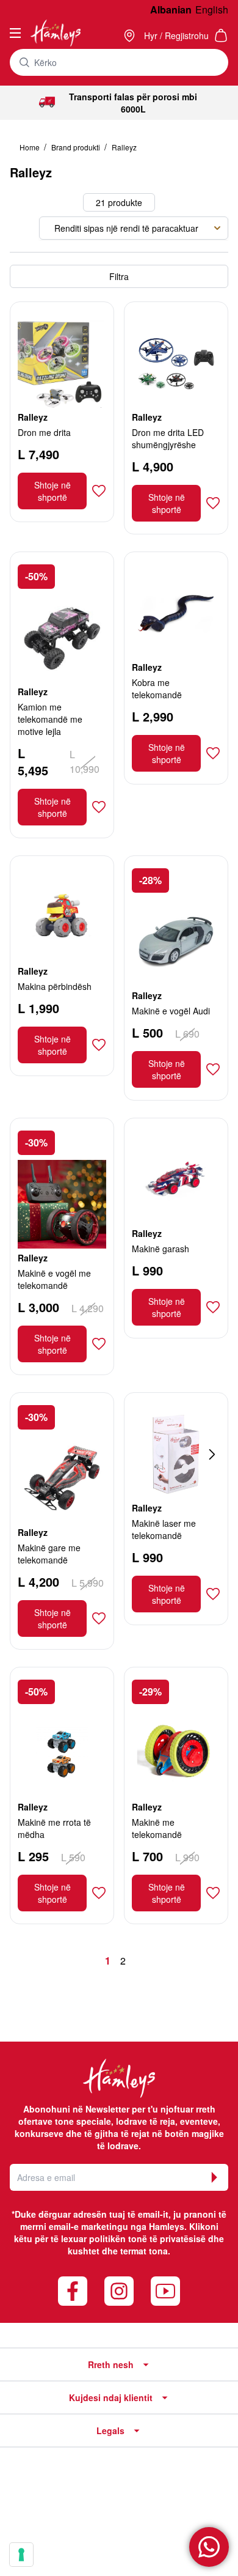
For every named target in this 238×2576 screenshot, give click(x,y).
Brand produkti (77, 147)
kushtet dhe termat (107, 2251)
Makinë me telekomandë (157, 1828)
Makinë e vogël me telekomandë (54, 1279)
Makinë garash (160, 1249)
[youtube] (165, 2291)
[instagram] (119, 2291)
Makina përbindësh (55, 986)
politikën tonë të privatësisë (147, 2238)
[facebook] (73, 2291)
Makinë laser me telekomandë (164, 1529)
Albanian (171, 9)
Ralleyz (124, 147)
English (212, 9)
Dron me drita (44, 432)
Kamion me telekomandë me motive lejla (50, 719)
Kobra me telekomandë (157, 688)
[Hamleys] (131, 35)
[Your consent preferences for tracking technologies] (21, 2555)
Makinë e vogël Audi (171, 1011)
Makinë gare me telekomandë (49, 1554)
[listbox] (134, 228)
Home (31, 147)
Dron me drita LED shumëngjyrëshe (168, 438)
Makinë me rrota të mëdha (54, 1828)
